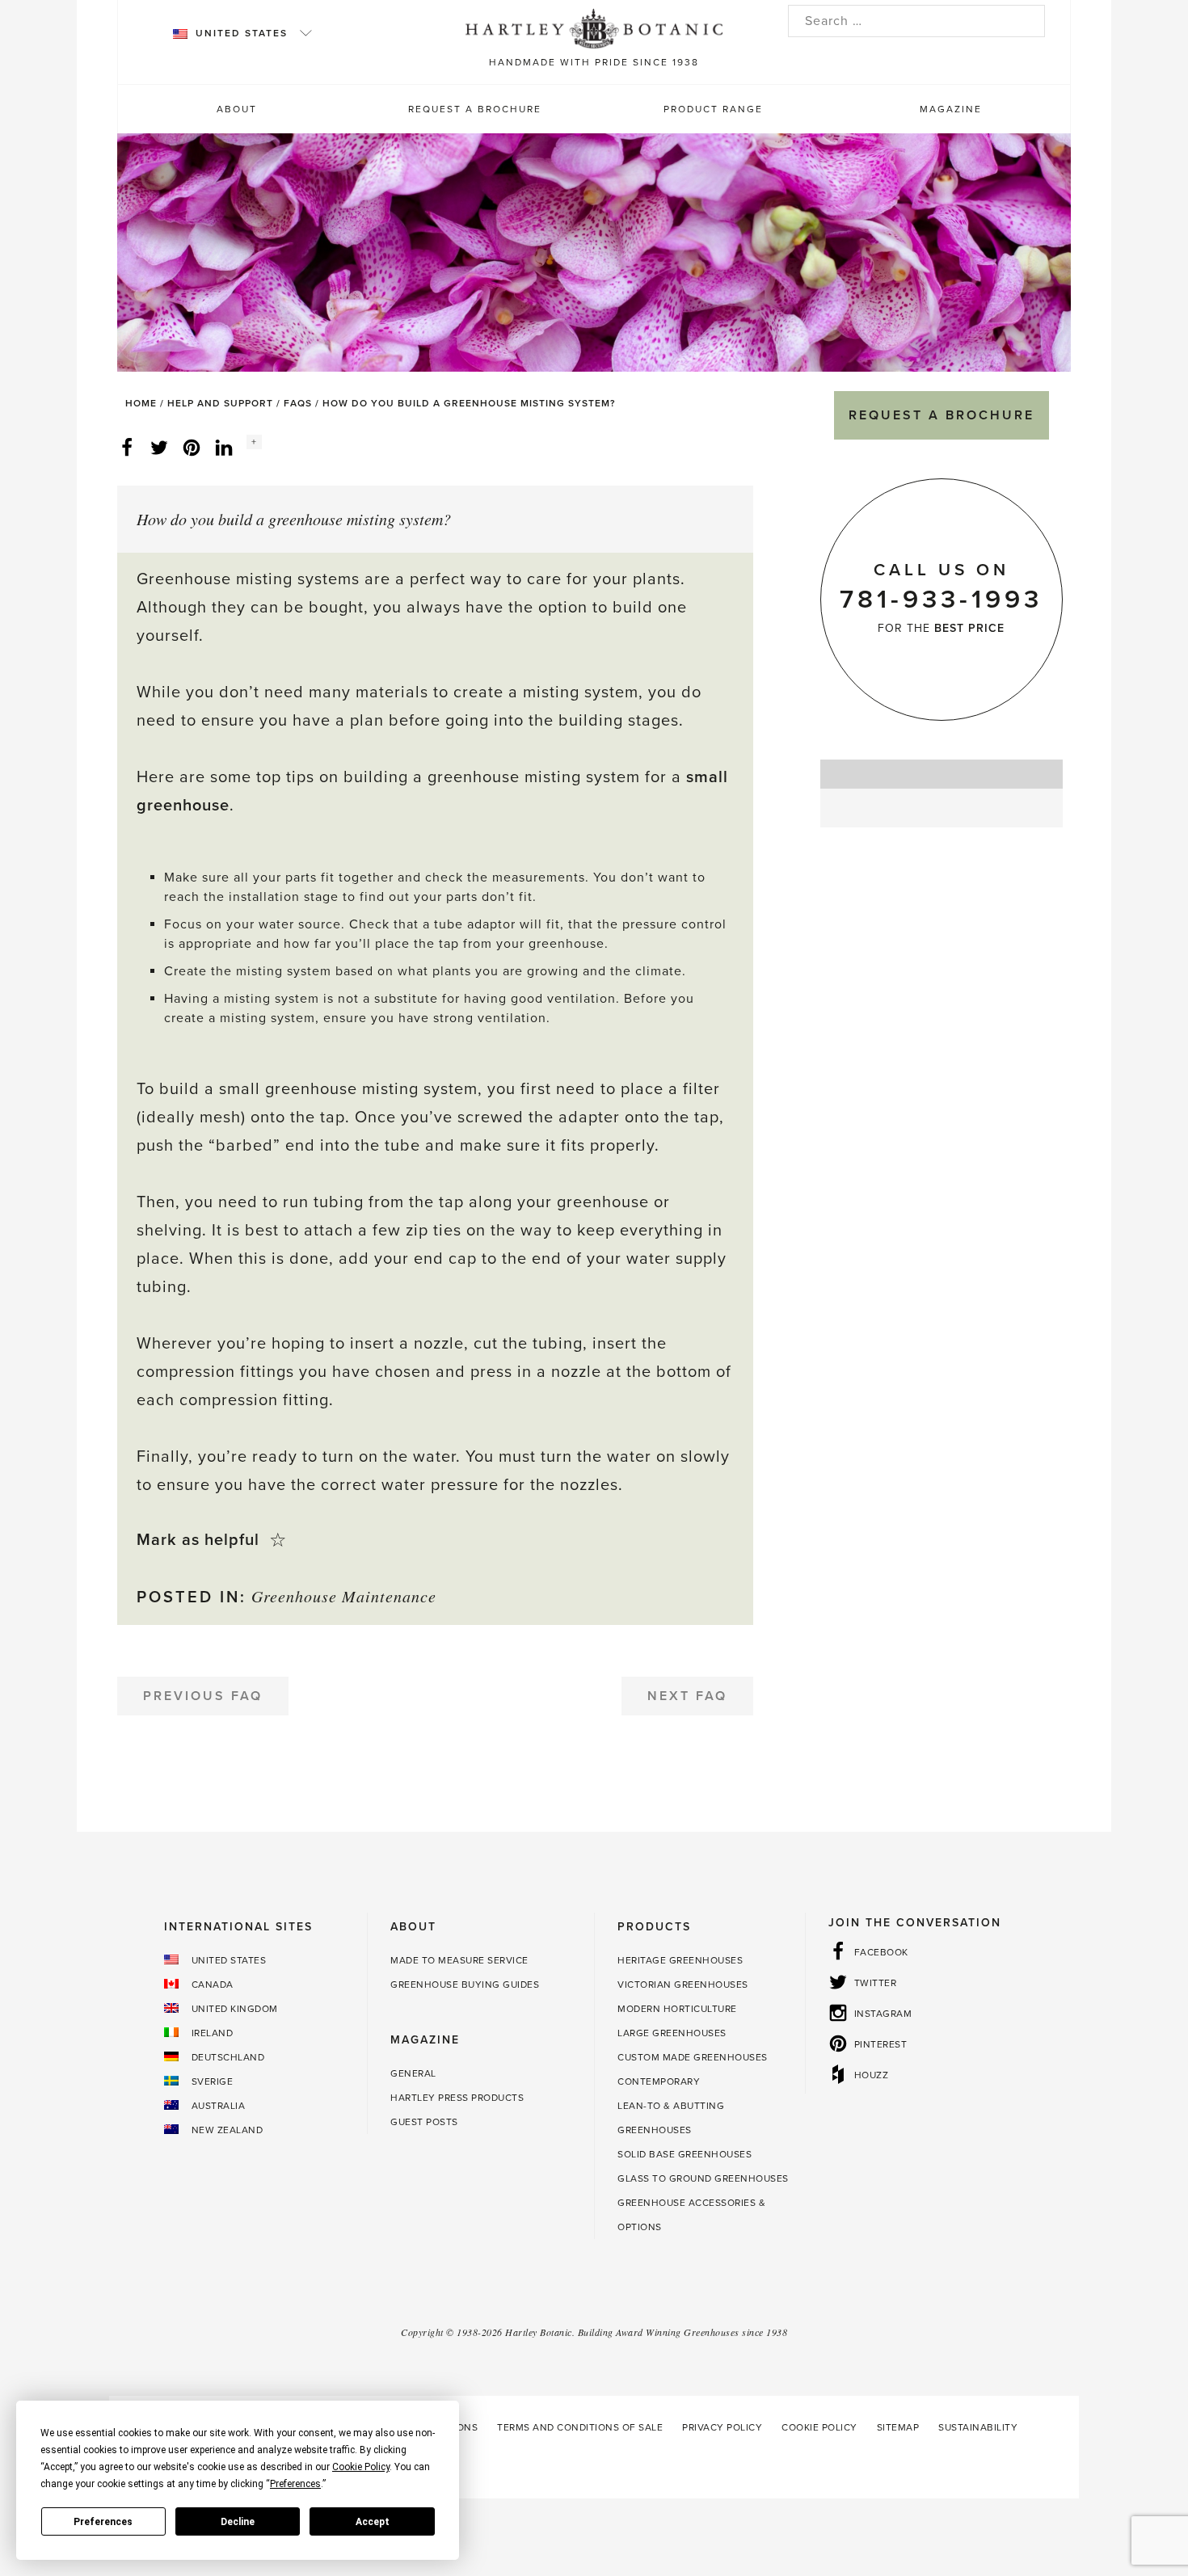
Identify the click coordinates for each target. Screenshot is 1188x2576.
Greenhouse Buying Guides (465, 1985)
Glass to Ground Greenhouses (703, 2178)
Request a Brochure (475, 109)
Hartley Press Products (457, 2098)
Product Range (713, 109)
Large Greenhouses (672, 2033)
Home (141, 403)
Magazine (951, 109)
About (237, 109)
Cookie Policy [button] (361, 2467)
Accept (373, 2522)
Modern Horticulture (677, 2009)
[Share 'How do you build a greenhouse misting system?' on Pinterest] (192, 447)
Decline (238, 2522)
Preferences (103, 2522)
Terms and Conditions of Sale (580, 2427)
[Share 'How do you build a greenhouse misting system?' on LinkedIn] (224, 447)
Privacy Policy (722, 2427)
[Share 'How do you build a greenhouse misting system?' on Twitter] (159, 447)
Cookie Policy (819, 2427)
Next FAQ (687, 1696)
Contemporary (659, 2081)
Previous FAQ (203, 1696)
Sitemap (898, 2427)
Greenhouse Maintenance (344, 1596)
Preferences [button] (295, 2484)
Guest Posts (424, 2122)
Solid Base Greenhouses (685, 2154)
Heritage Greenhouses (680, 1960)
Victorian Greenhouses (683, 1985)
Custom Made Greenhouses (693, 2057)
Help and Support (220, 403)
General (413, 2073)
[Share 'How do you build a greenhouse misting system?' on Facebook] (127, 447)
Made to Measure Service (459, 1960)
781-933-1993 (941, 600)
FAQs (298, 403)
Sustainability (978, 2427)
